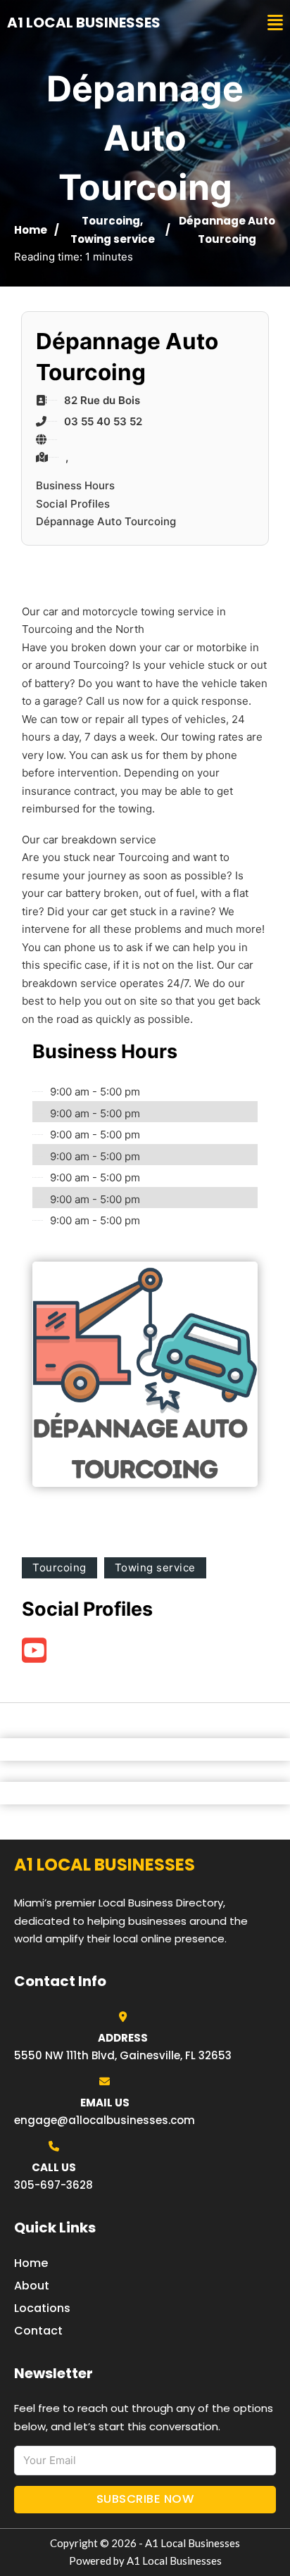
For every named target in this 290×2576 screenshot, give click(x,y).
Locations (42, 2308)
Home (31, 230)
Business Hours (75, 485)
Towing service (113, 239)
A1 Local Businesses (84, 23)
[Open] (275, 23)
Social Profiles (73, 504)
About (32, 2286)
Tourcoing (111, 221)
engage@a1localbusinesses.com (105, 2120)
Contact (38, 2331)
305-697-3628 (53, 2185)
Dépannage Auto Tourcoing (106, 521)
